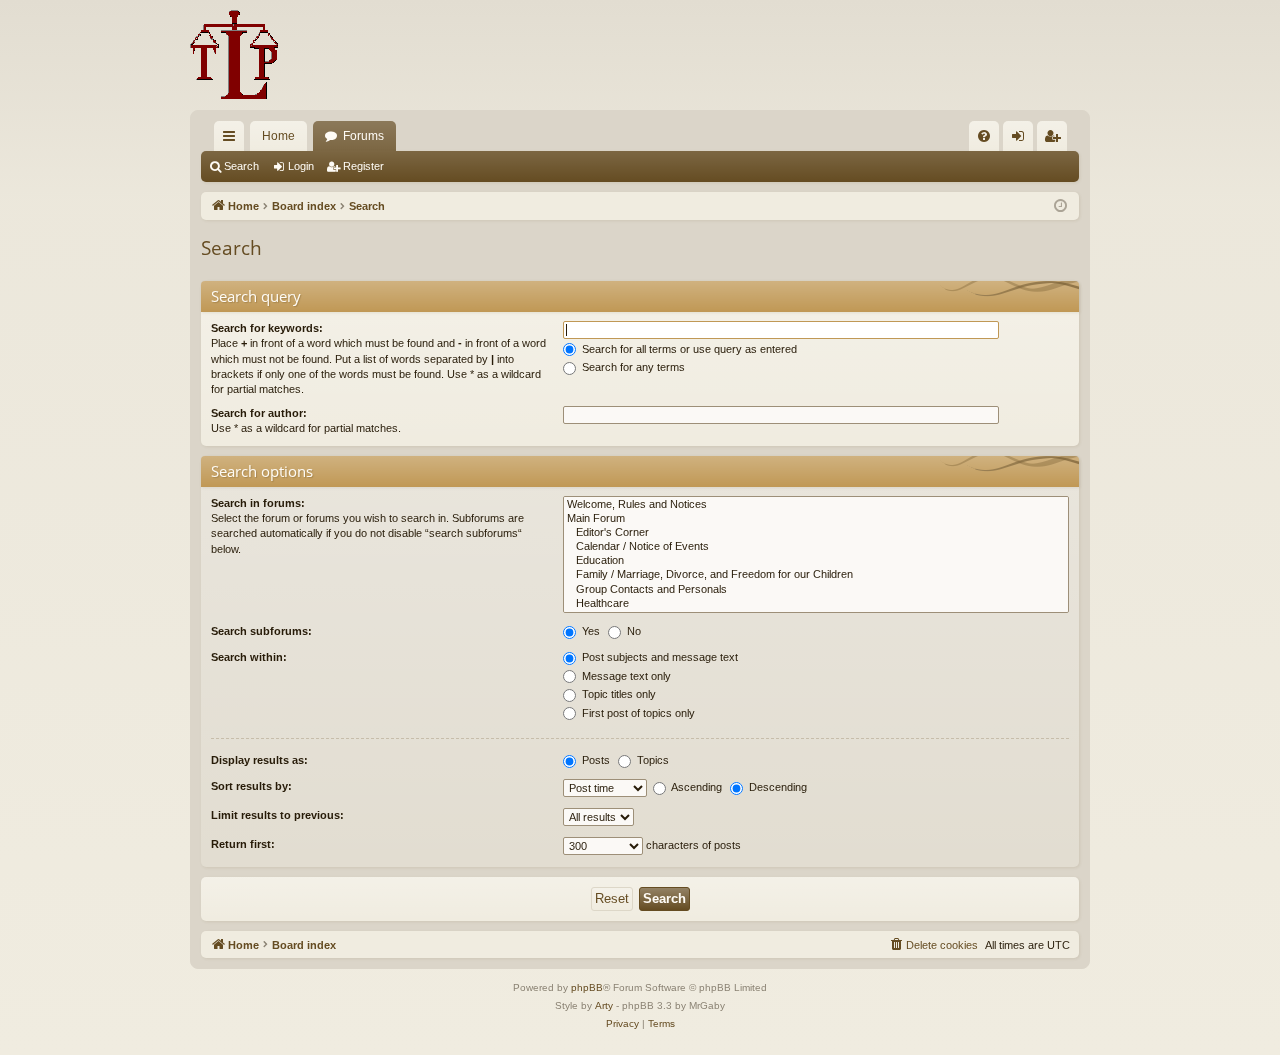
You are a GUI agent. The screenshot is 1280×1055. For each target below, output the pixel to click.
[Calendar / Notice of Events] (816, 547)
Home (278, 136)
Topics (651, 760)
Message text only (625, 676)
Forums (363, 136)
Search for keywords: (267, 328)
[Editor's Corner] (816, 533)
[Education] (816, 561)
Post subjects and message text (658, 657)
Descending (776, 787)
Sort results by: (251, 786)
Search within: (249, 657)
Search (241, 166)
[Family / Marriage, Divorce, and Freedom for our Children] (816, 575)
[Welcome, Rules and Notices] (816, 505)
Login (301, 166)
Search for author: (259, 413)
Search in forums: (258, 503)
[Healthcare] (816, 604)
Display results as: (259, 760)
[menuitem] (984, 136)
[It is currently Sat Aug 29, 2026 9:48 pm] (1060, 206)
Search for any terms (632, 367)
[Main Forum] (816, 519)
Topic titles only (617, 694)
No (632, 631)
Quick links (233, 140)
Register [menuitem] (1056, 140)
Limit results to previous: (277, 815)
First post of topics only (637, 713)
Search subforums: (261, 631)
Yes (589, 631)
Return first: (243, 844)
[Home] (234, 55)
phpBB (587, 987)
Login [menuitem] (1022, 140)
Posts (594, 760)
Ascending (695, 787)
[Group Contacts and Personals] (816, 590)
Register (363, 166)
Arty (604, 1005)
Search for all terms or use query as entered (688, 349)
